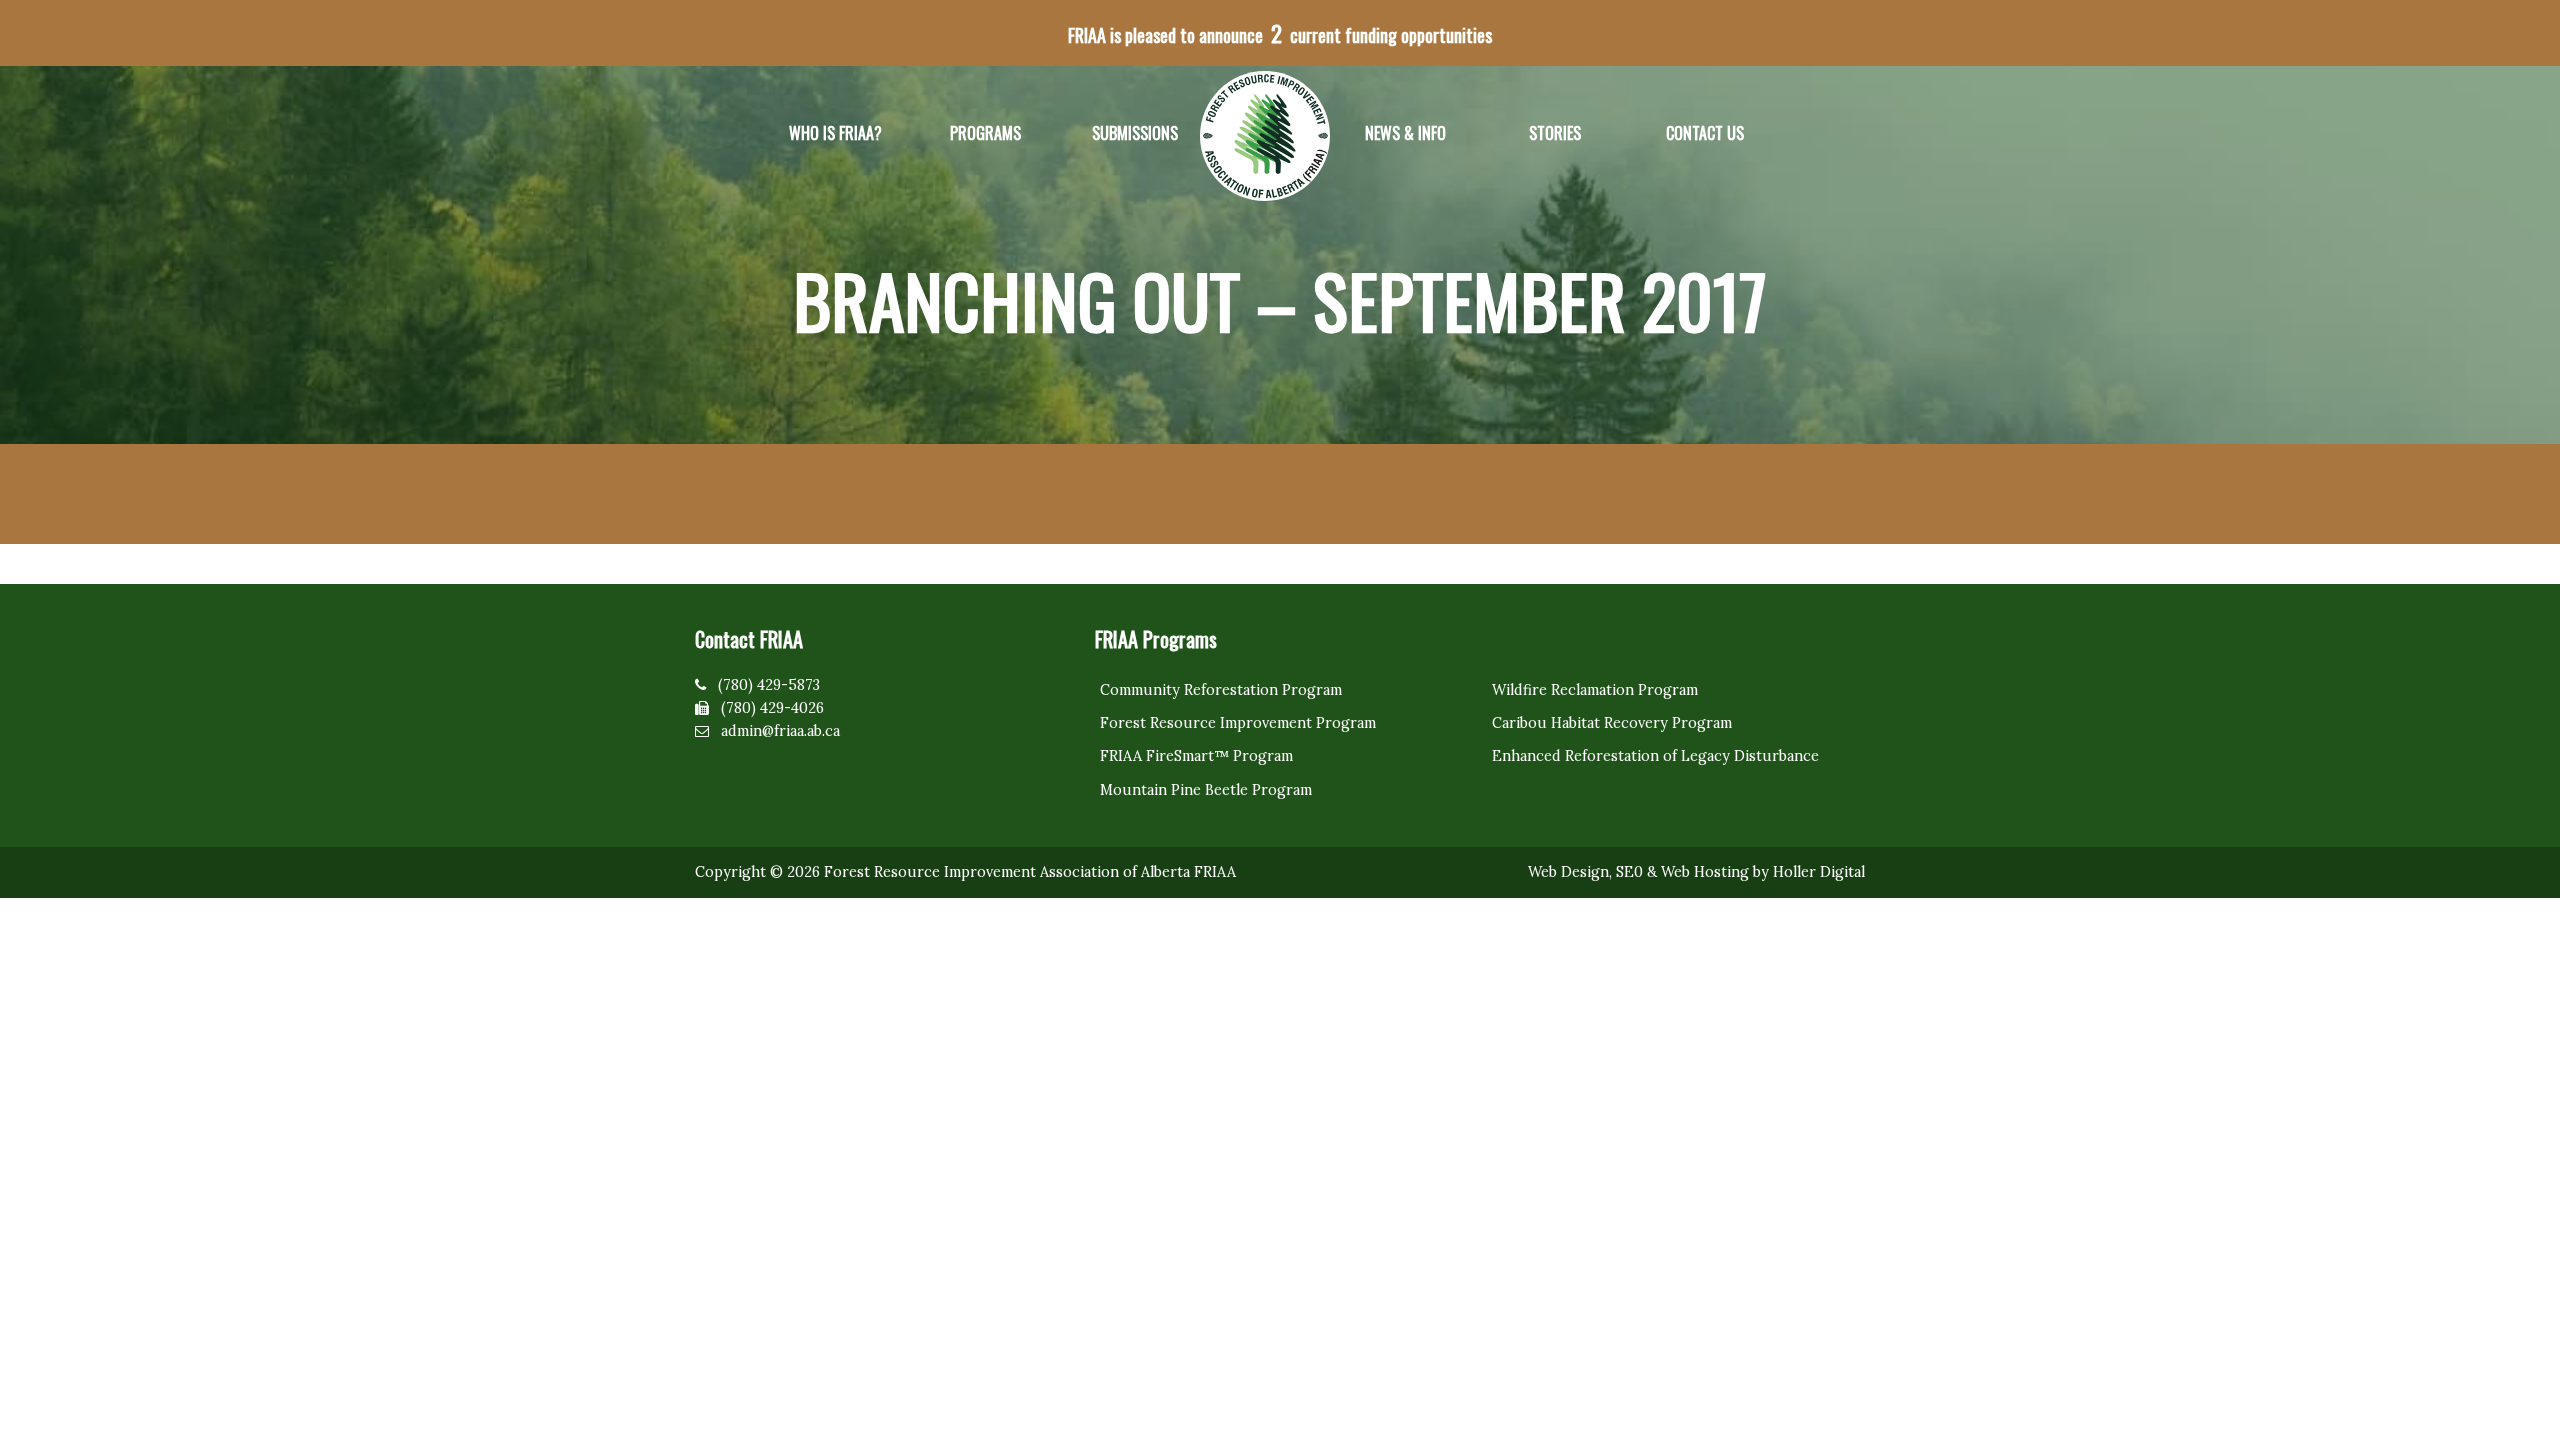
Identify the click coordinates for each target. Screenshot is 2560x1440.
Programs (985, 133)
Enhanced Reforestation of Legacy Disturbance (1655, 756)
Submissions (1135, 133)
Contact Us (1705, 133)
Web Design (1568, 872)
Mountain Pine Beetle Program (1206, 790)
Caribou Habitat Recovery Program (1612, 723)
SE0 (1629, 872)
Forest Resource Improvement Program (1238, 723)
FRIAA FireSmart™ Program (1196, 756)
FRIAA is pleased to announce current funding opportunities (1280, 33)
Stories (1555, 133)
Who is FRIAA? (835, 133)
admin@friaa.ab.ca (780, 731)
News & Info (1405, 133)
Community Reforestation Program (1221, 690)
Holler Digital (1819, 872)
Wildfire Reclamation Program (1595, 690)
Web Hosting (1705, 872)
